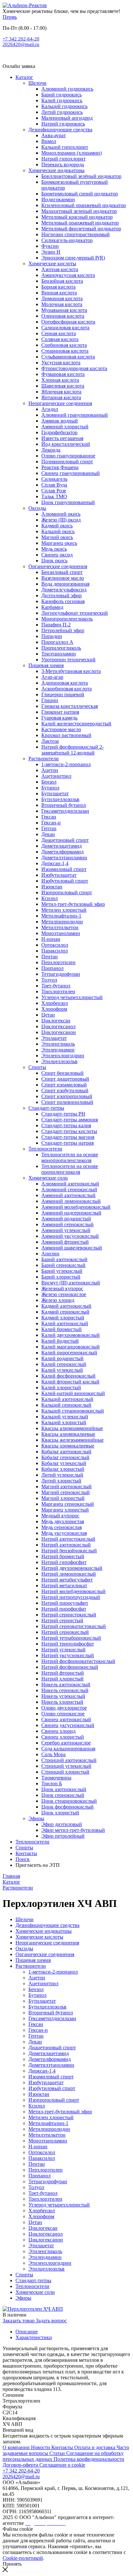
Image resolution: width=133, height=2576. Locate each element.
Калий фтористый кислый (70, 1382)
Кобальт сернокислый (65, 1457)
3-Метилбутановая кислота (71, 671)
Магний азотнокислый (66, 1486)
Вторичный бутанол (64, 805)
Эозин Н (51, 252)
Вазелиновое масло (63, 578)
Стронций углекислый (66, 1766)
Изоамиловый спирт (64, 869)
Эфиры (36, 1818)
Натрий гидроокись (63, 124)
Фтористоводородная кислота (74, 368)
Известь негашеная (62, 438)
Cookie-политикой (23, 2558)
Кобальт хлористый (63, 1469)
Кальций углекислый (65, 1417)
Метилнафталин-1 (61, 916)
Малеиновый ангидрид (67, 118)
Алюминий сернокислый (69, 1189)
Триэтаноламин (59, 654)
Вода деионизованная (65, 584)
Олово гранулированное (68, 456)
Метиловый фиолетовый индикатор (81, 229)
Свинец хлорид (58, 1731)
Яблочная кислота (61, 392)
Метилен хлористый (64, 910)
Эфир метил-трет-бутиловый (73, 1830)
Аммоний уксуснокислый (70, 1236)
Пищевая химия (46, 665)
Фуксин (50, 246)
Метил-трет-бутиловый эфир (73, 904)
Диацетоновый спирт (65, 840)
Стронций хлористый (65, 1772)
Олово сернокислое (63, 1714)
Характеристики (34, 2337)
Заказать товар (19, 2321)
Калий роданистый (62, 1358)
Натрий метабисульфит (67, 1580)
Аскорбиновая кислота (66, 689)
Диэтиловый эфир (61, 595)
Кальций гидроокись (64, 106)
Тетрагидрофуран (61, 974)
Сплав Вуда (54, 485)
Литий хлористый (61, 1481)
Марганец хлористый (65, 1510)
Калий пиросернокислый (69, 1353)
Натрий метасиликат (64, 1585)
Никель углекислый (63, 1696)
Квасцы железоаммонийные (72, 1440)
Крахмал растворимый (66, 735)
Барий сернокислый (63, 1265)
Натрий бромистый (63, 1556)
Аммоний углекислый (66, 1230)
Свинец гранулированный (71, 473)
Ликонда (51, 450)
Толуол (49, 980)
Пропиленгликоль (61, 648)
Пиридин (52, 636)
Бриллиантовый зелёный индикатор (81, 176)
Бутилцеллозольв (60, 799)
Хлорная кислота (60, 380)
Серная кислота (59, 333)
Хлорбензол (55, 1003)
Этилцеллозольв (59, 1061)
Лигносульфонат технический (75, 613)
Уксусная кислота (61, 363)
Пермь (10, 17)
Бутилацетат (55, 793)
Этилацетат (54, 1038)
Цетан (48, 1015)
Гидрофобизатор (59, 432)
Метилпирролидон (62, 922)
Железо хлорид (58, 1300)
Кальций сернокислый (66, 1405)
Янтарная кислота (61, 397)
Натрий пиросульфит (65, 1603)
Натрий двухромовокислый (72, 1568)
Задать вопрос (51, 2321)
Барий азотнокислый (64, 1259)
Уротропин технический (68, 660)
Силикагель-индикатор (67, 240)
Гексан (49, 817)
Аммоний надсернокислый (71, 1213)
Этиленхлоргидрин (63, 1056)
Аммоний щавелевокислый (72, 1248)
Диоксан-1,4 (55, 863)
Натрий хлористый (62, 1679)
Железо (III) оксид (61, 520)
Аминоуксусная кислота (68, 275)
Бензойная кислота (62, 281)
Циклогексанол (58, 1026)
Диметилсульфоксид (64, 590)
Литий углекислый (62, 1475)
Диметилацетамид (61, 846)
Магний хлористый (63, 1498)
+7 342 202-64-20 (21, 39)
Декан (48, 834)
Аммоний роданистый (66, 1219)
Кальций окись (58, 531)
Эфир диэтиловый (62, 1824)
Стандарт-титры (46, 1108)
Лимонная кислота (62, 298)
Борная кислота (58, 287)
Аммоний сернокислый (67, 1224)
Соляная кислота (60, 339)
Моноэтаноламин (61, 933)
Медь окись (54, 549)
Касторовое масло (61, 729)
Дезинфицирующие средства (60, 130)
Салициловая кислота (65, 328)
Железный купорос (62, 1288)
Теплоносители (45, 1149)
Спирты (37, 1067)
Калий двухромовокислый (71, 1335)
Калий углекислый (62, 1370)
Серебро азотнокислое (66, 1743)
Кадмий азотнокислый (66, 1306)
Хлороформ (54, 1009)
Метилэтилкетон (60, 927)
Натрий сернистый (62, 1620)
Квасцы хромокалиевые (68, 1446)
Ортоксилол (55, 945)
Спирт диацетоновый (65, 1079)
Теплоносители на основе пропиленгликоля (70, 1169)
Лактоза (50, 741)
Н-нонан (51, 939)
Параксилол (55, 951)
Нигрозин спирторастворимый (76, 234)
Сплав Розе (54, 491)
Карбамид (52, 607)
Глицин (50, 700)
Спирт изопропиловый (67, 1096)
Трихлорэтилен (58, 991)
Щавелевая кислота (63, 386)
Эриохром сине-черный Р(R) (73, 258)
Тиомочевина (56, 1778)
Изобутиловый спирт (65, 881)
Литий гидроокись (62, 112)
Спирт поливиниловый (67, 1102)
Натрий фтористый (63, 1673)
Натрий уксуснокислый (68, 1655)
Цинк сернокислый (63, 1795)
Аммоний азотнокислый (68, 1195)
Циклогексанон (59, 1032)
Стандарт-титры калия (66, 1125)
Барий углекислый (62, 1271)
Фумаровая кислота (63, 374)
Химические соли (48, 1178)
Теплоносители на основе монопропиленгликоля (70, 1157)
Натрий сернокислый (65, 1632)
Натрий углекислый (63, 1650)
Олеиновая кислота (63, 316)
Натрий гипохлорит (63, 159)
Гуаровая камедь (59, 718)
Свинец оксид (57, 555)
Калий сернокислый (64, 1364)
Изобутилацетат (59, 875)
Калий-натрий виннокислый (73, 1393)
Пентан (50, 957)
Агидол (50, 409)
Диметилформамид (62, 852)
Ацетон (50, 770)
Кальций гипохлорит (65, 147)
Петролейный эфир (63, 630)
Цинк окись (54, 561)
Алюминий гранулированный (75, 415)
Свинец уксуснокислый (68, 1725)
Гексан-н (51, 823)
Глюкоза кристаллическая (70, 706)
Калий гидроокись (62, 100)
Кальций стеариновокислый (73, 1411)
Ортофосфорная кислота (68, 322)
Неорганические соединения (60, 403)
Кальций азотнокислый (67, 1399)
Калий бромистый (61, 1329)
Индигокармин (58, 199)
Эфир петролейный (63, 1836)
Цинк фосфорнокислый (67, 1807)
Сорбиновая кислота (64, 345)
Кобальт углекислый (64, 1463)
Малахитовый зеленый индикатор (79, 211)
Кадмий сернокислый (65, 1312)
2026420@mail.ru (21, 44)
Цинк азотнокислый (64, 1789)
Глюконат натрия (60, 712)
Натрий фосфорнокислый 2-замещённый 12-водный (72, 750)
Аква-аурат (54, 135)
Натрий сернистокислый (69, 1615)
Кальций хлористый (64, 1422)
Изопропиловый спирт (67, 892)
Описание (27, 2332)
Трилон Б (52, 1783)
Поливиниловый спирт (67, 462)
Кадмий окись (57, 526)
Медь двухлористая (63, 1521)
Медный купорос (60, 1516)
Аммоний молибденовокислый (76, 1207)
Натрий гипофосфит (64, 1562)
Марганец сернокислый (68, 1504)
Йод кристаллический (66, 444)
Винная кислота (59, 293)
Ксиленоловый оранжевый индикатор (84, 205)
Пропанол (52, 968)
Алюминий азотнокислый (70, 1184)
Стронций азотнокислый (69, 1760)
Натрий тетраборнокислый (71, 1638)
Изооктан (52, 887)
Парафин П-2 (56, 625)
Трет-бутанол (56, 986)
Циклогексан (56, 1021)
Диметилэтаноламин (64, 858)
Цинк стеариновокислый (69, 1801)
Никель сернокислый (65, 1690)
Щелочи (37, 83)
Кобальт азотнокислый (66, 1452)
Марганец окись (59, 543)
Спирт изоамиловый (64, 1085)
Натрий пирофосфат (64, 1609)
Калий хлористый (61, 1387)
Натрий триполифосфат (68, 1644)
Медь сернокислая (61, 1527)
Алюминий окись (61, 514)
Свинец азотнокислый (66, 1719)
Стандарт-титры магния (68, 1137)
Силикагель (54, 479)
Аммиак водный (60, 421)
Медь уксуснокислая (64, 1533)
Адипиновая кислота (65, 683)
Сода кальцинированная (68, 1749)
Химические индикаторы (56, 170)
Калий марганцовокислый (71, 1347)
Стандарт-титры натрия (67, 1143)
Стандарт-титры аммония (70, 1120)
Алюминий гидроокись (67, 89)
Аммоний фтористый (65, 1242)
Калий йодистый (60, 1341)
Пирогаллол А (57, 642)
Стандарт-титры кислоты (69, 1131)
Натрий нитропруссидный (71, 1597)
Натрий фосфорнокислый (70, 1667)
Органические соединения (58, 566)
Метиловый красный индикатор (77, 217)
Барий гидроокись (61, 95)
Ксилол (50, 898)
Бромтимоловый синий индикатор (80, 194)
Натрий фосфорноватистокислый (78, 1661)
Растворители (44, 759)
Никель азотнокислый (66, 1684)
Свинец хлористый (63, 1737)
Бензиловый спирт (62, 572)
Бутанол (50, 788)
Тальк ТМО (54, 496)
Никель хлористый (62, 1702)
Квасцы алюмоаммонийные (72, 1428)
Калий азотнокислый (65, 1323)
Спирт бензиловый (62, 1073)
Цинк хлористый (60, 1813)
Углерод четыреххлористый (72, 997)
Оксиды (37, 508)
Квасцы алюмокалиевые (68, 1434)
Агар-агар (52, 677)
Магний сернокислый (66, 1492)
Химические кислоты (52, 264)
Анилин (50, 1254)
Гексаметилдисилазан (65, 811)
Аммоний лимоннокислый (71, 1201)
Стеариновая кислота (65, 351)
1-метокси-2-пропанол (66, 764)
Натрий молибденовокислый (73, 1591)
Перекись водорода (63, 165)
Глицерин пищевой (63, 694)
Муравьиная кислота (64, 310)
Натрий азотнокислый (66, 1545)
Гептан (49, 828)
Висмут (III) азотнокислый (71, 1283)
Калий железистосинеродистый (76, 724)
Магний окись (57, 537)
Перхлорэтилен (58, 962)
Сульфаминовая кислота (68, 357)
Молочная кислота (62, 304)
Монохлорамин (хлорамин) (72, 153)
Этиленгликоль (58, 1044)
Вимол (49, 141)
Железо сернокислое (64, 1294)
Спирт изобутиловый (65, 1090)
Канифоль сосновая (63, 601)
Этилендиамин (58, 1050)
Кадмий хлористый (63, 1318)
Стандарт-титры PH (63, 1114)
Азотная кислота (60, 269)
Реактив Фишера (60, 467)
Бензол (49, 782)
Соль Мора (53, 1754)
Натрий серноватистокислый (74, 1626)
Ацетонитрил (56, 776)
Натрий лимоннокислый (69, 1574)
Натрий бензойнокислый (69, 1551)
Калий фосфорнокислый (68, 1376)
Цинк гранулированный (68, 502)
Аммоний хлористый (65, 427)
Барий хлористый (61, 1277)
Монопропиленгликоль (67, 619)
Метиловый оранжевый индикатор (80, 223)
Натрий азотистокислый (68, 1539)
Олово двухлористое (64, 1708)
